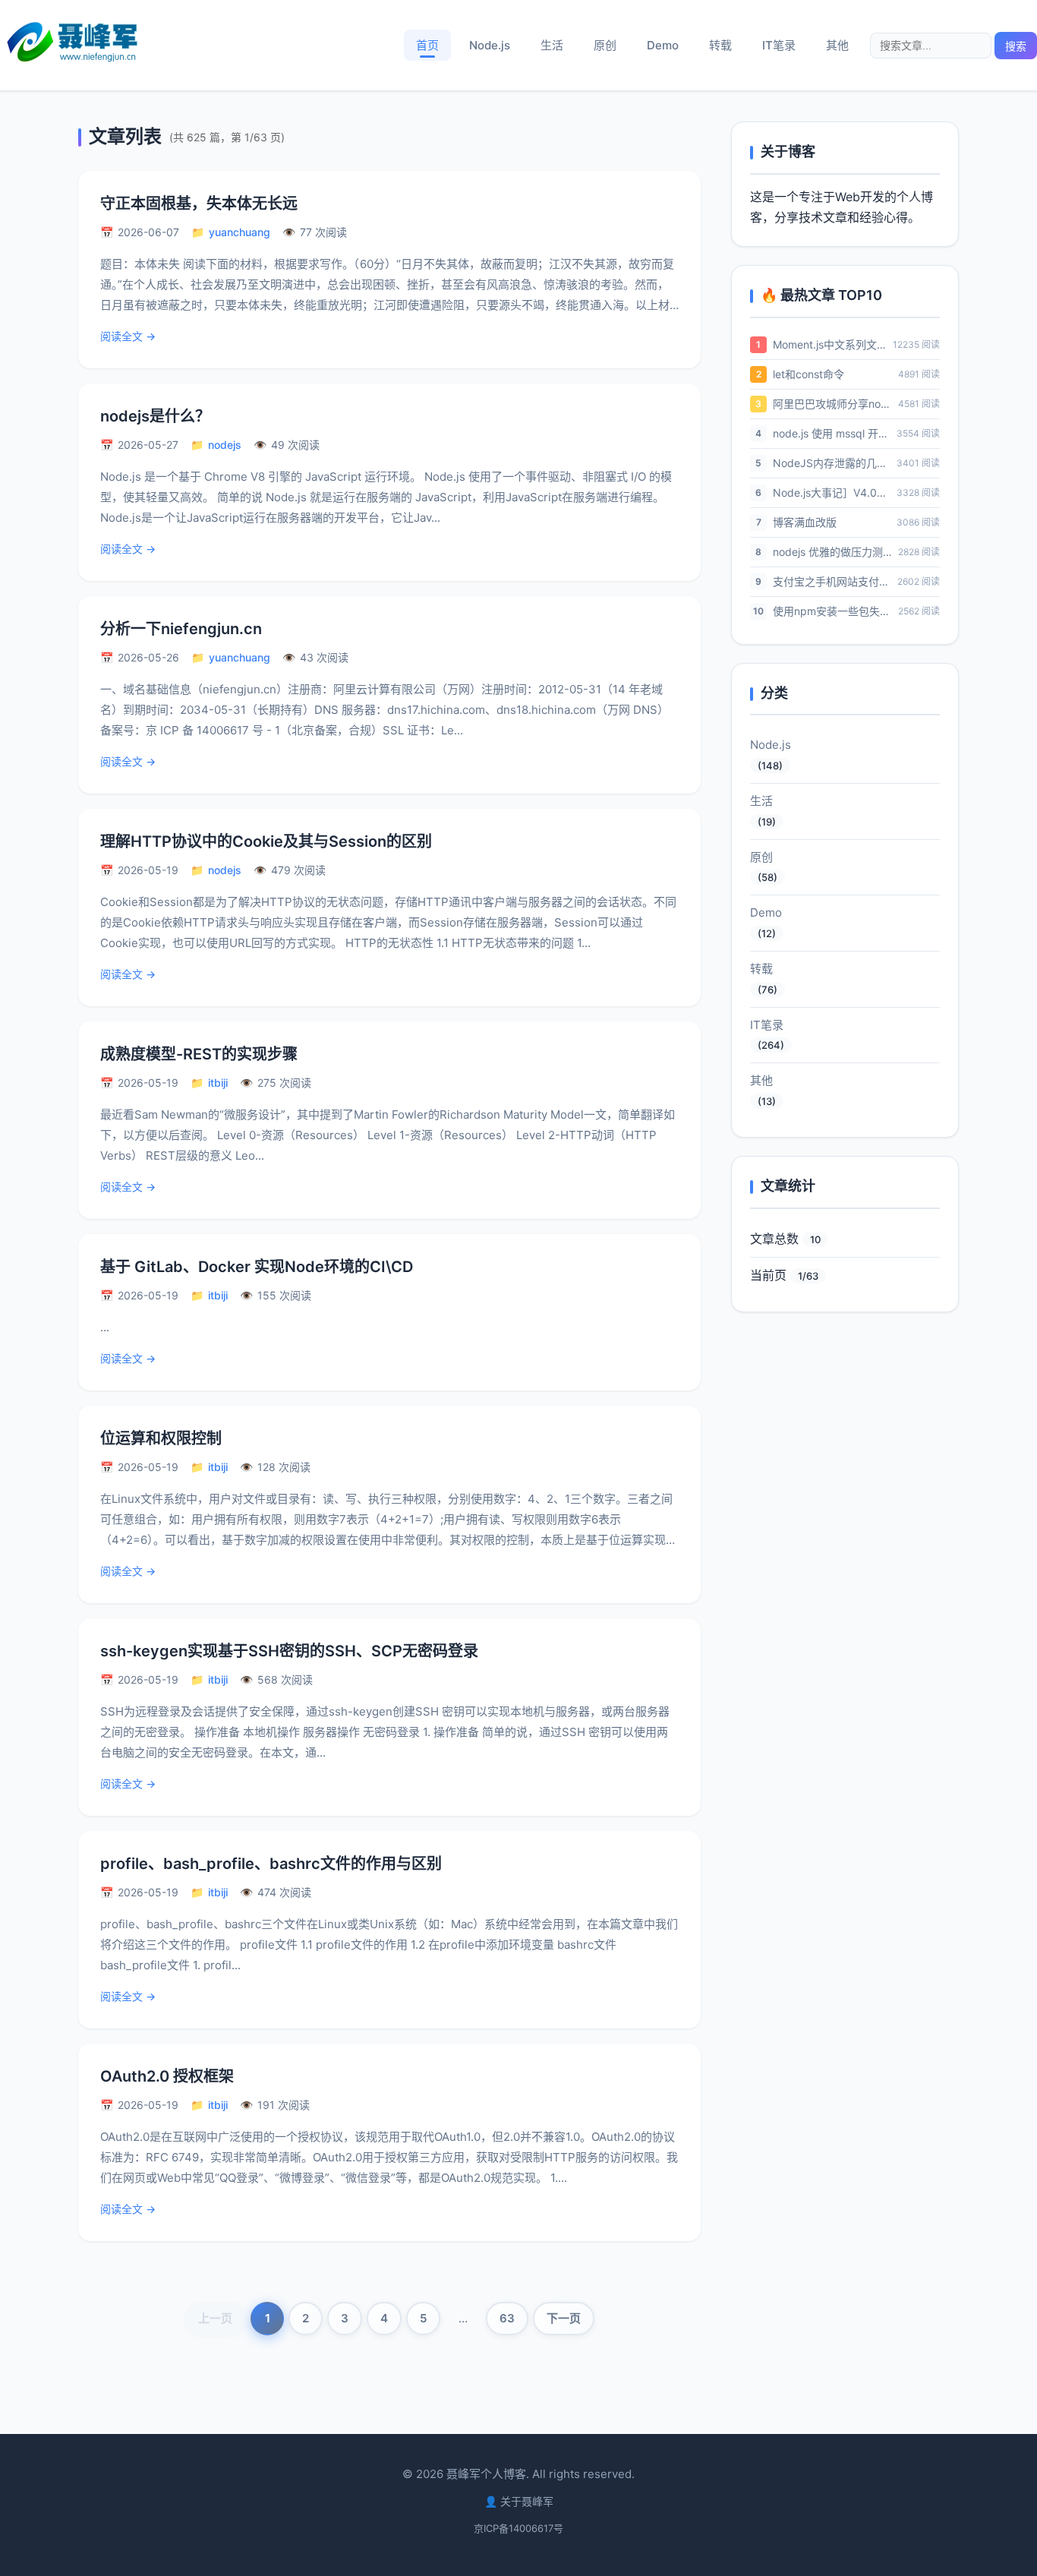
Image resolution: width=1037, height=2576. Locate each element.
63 (507, 2318)
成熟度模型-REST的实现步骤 (199, 1054)
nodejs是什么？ (155, 416)
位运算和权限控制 (161, 1438)
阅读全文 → (128, 336)
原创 (605, 45)
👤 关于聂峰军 (519, 2501)
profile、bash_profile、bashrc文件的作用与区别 (271, 1864)
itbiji (218, 1083)
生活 (552, 45)
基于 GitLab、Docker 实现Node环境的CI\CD (257, 1267)
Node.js (490, 45)
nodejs (225, 445)
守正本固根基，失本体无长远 (199, 204)
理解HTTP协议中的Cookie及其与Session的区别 (266, 841)
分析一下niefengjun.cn (181, 629)
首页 (427, 45)
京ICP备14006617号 (518, 2528)
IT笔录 (779, 45)
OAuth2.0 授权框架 (167, 2076)
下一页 (564, 2318)
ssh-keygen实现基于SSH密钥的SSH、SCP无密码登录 (289, 1651)
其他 (837, 45)
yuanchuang (240, 232)
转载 (720, 45)
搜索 (1016, 46)
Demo (663, 45)
